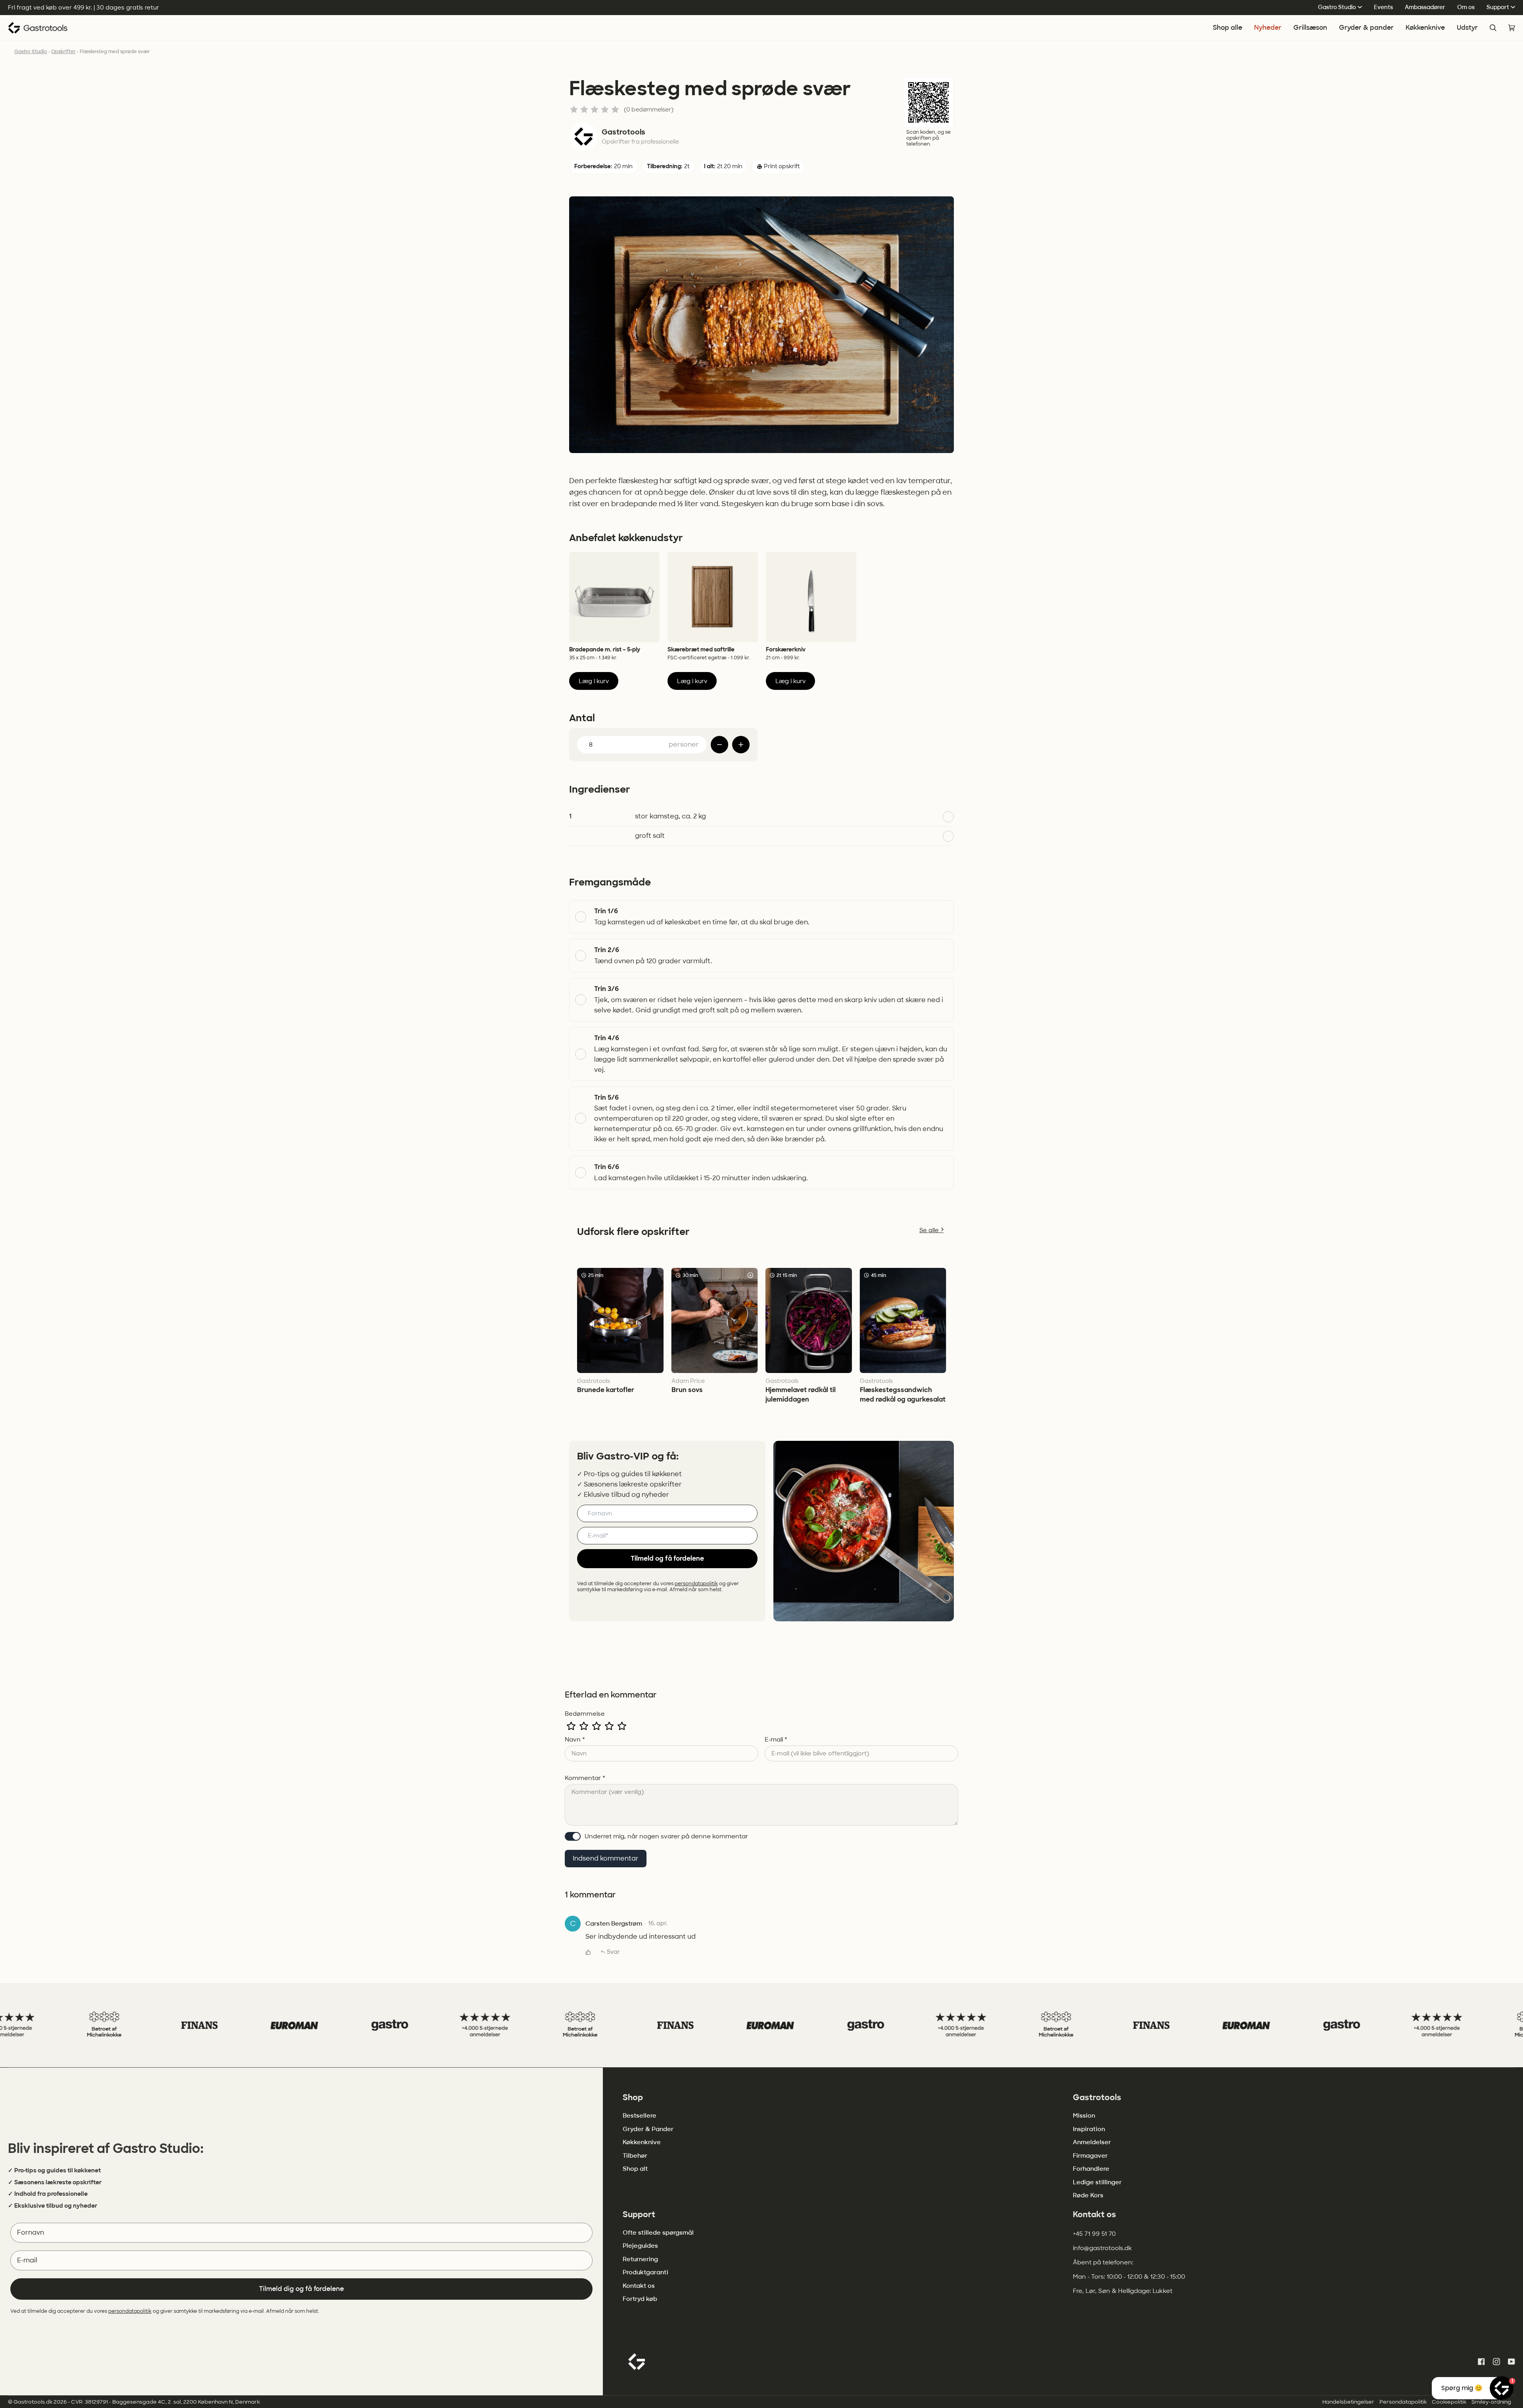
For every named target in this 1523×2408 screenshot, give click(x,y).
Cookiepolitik (1449, 2402)
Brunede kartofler (606, 1390)
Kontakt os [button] (1094, 2214)
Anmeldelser (1092, 2142)
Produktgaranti (645, 2272)
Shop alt (635, 2169)
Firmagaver (1090, 2156)
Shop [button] (633, 2097)
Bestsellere (640, 2116)
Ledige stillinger (1097, 2182)
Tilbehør (635, 2156)
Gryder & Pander (648, 2129)
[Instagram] (1496, 2362)
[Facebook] (1481, 2362)
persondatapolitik (696, 1584)
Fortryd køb (640, 2299)
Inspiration (1089, 2129)
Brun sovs (687, 1390)
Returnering (640, 2259)
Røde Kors (1088, 2195)
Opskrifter (63, 52)
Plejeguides (640, 2246)
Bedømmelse (585, 1714)
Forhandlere (1091, 2169)
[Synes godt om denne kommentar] (588, 1952)
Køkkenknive (642, 2142)
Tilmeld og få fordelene (667, 1558)
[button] (1366, 28)
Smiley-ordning (1491, 2402)
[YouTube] (1511, 2362)
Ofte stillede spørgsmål (658, 2233)
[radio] (571, 1726)
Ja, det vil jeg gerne (68, 2369)
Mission (1084, 2116)
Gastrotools (623, 132)
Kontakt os (639, 2286)
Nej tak (67, 2391)
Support (1498, 7)
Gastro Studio (1337, 7)
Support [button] (639, 2214)
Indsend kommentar (606, 1858)
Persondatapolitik (1403, 2402)
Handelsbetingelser (1348, 2402)
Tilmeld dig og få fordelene (301, 2289)
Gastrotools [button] (1097, 2097)
